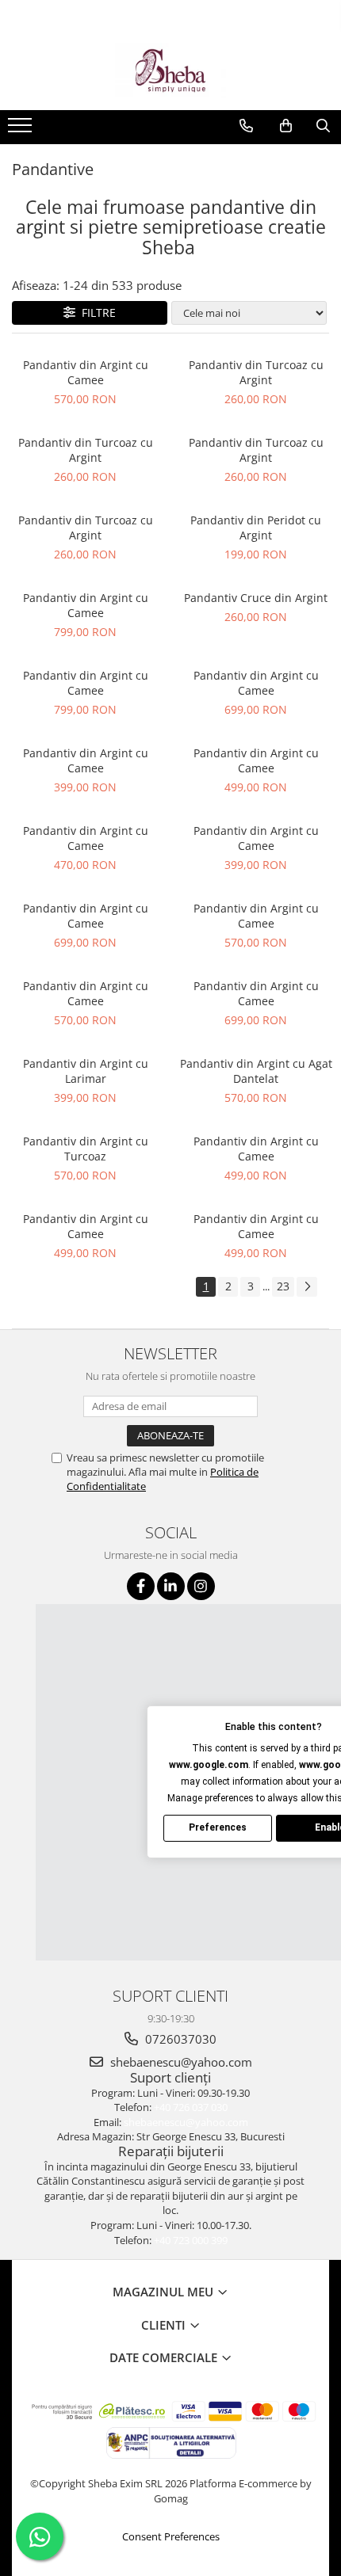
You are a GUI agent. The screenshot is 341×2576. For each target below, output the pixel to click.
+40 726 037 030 (191, 2107)
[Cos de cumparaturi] (286, 126)
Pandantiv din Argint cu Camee (86, 372)
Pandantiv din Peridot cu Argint (256, 528)
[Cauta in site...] (323, 126)
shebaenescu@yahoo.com (180, 2062)
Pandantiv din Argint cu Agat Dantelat (256, 1071)
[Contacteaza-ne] (246, 126)
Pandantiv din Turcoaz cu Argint (256, 372)
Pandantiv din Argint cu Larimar (86, 1071)
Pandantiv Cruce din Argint (256, 598)
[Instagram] (201, 1586)
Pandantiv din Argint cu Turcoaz (86, 1149)
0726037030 (179, 2039)
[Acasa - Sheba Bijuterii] (170, 70)
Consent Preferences (171, 2536)
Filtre (96, 312)
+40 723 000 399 (191, 2240)
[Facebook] (141, 1586)
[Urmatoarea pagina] (307, 1287)
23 (283, 1286)
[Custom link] (22, 130)
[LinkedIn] (171, 1586)
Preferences (218, 1827)
